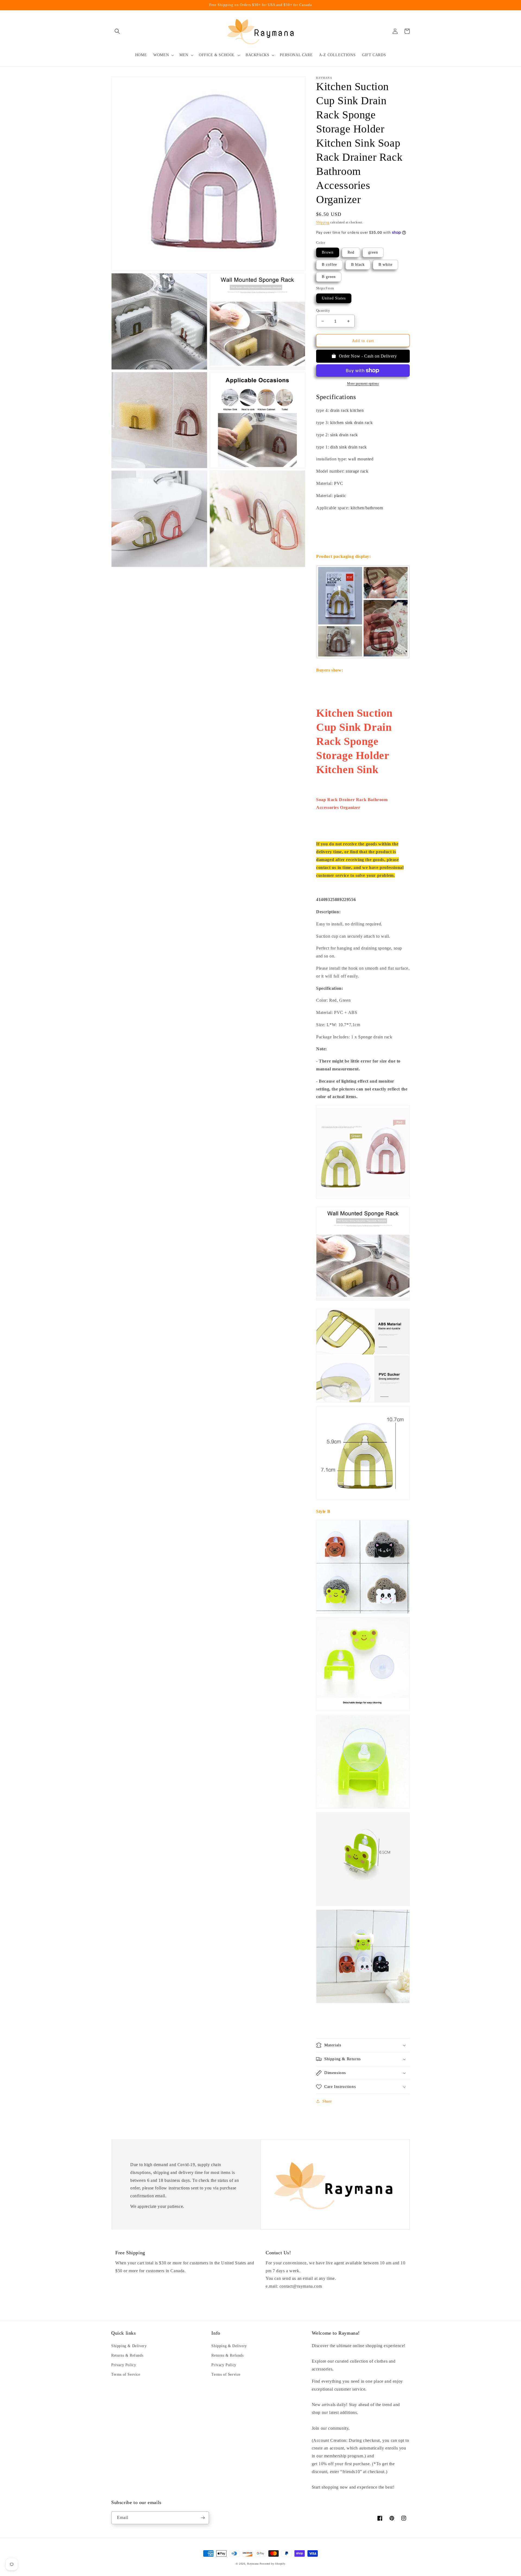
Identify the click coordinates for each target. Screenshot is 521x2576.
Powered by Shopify (273, 2564)
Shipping (323, 222)
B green (329, 277)
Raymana (253, 2564)
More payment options (363, 384)
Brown (328, 252)
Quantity (323, 310)
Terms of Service (126, 2374)
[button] (117, 31)
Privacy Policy (124, 2365)
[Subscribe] (203, 2518)
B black (358, 265)
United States (334, 298)
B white (385, 265)
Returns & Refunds (127, 2355)
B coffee (329, 265)
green (373, 252)
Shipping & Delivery (129, 2346)
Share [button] (327, 2101)
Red (351, 252)
